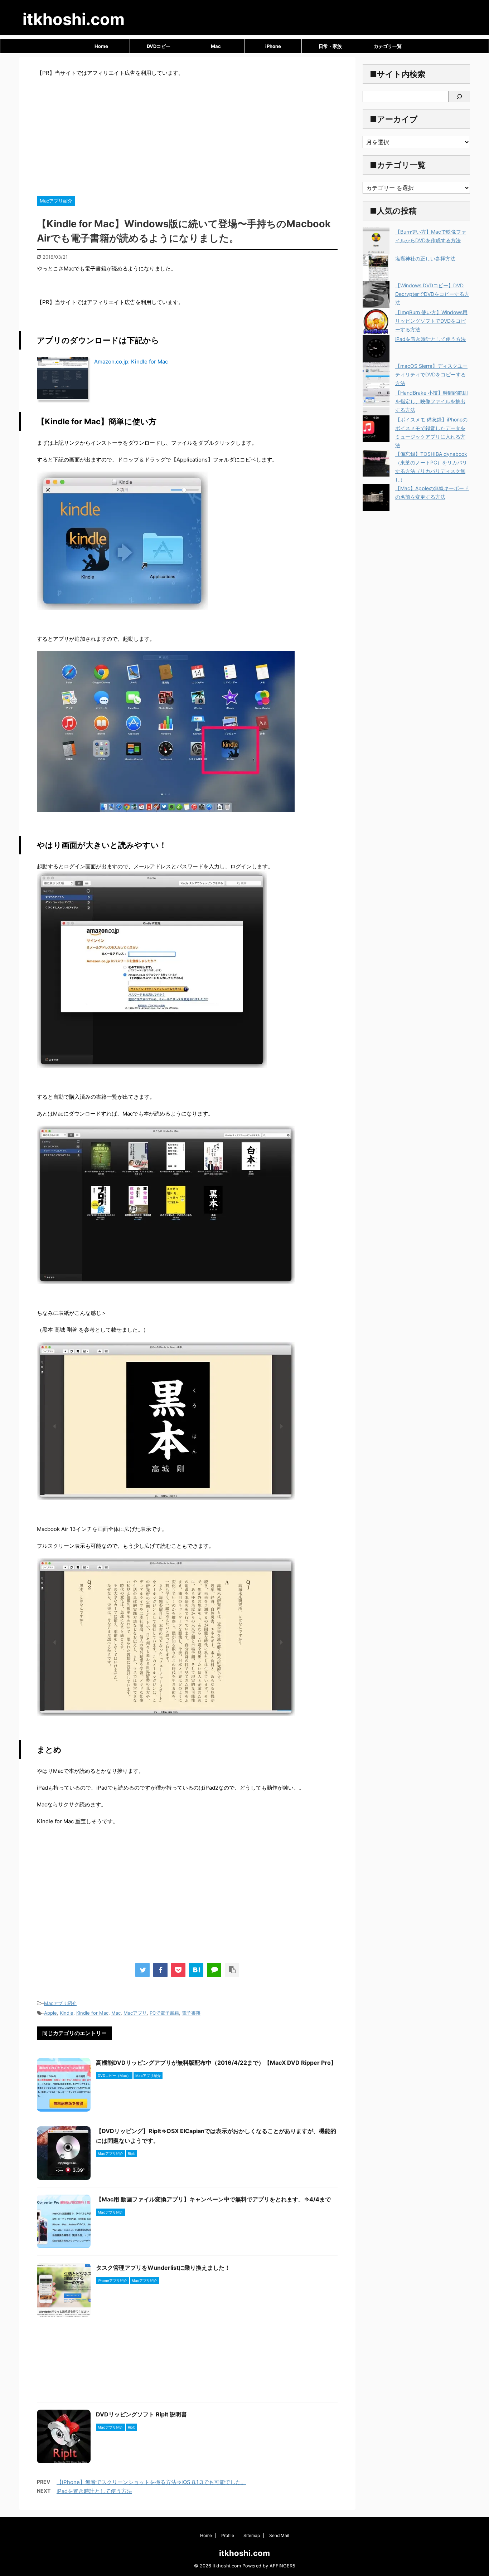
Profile (228, 2535)
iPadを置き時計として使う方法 (94, 2491)
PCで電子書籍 (164, 2013)
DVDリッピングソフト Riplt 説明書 (141, 2414)
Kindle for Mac (92, 2013)
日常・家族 (330, 46)
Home (101, 46)
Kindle (67, 2013)
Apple (50, 2013)
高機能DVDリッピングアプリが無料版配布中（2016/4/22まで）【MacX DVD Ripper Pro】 (216, 2063)
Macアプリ (135, 2013)
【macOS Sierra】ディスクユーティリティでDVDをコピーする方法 (431, 374)
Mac (216, 46)
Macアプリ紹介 (60, 2003)
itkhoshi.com (74, 19)
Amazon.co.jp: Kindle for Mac (131, 362)
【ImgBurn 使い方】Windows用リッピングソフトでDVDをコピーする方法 (431, 321)
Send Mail (279, 2535)
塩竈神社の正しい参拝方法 (425, 258)
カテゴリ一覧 (388, 46)
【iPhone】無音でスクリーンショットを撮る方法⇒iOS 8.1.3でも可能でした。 (151, 2482)
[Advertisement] (187, 135)
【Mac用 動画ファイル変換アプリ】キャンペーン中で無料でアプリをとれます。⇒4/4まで (213, 2199)
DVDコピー (159, 46)
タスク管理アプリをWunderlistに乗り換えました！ (163, 2268)
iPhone (273, 46)
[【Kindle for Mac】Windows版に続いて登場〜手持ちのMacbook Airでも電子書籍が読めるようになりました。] (196, 1970)
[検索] (459, 97)
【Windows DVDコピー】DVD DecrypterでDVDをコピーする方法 (432, 294)
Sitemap (252, 2535)
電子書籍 (191, 2013)
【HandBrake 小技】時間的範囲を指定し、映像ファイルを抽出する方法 (432, 401)
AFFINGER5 (282, 2566)
